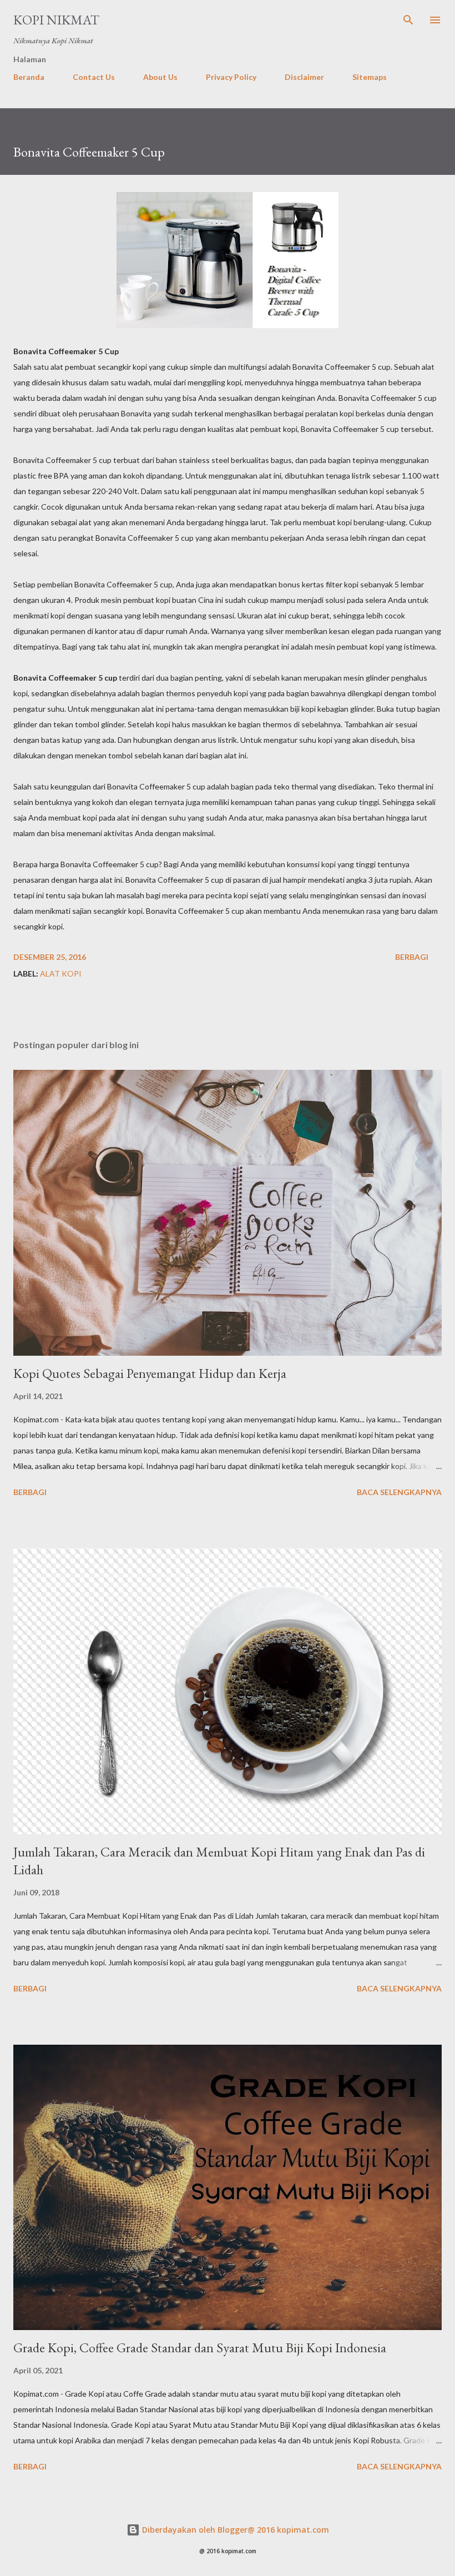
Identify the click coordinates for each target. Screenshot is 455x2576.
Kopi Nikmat (56, 20)
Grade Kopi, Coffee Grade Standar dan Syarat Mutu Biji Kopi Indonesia (200, 2348)
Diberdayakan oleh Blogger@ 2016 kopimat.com (234, 2530)
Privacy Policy (231, 77)
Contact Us (94, 77)
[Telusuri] (408, 20)
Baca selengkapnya (399, 1492)
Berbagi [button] (412, 957)
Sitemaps (370, 77)
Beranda (29, 77)
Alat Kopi (61, 973)
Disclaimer (304, 77)
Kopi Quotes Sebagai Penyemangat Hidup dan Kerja (150, 1373)
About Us (160, 77)
